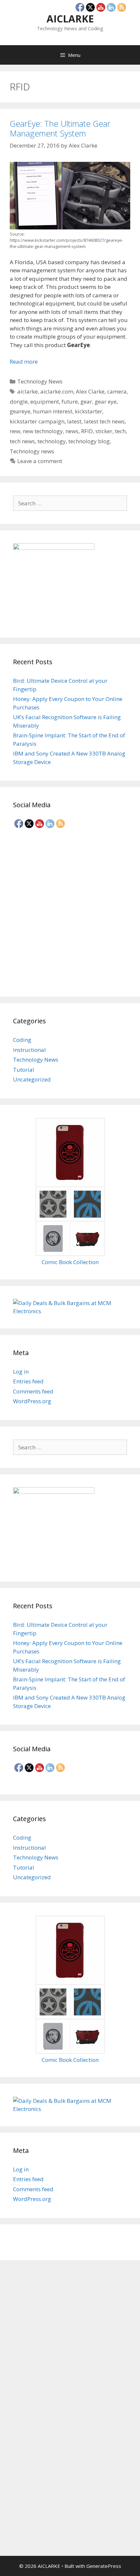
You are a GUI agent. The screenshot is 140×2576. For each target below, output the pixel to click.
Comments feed (33, 1391)
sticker (104, 431)
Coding (22, 1040)
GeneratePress (104, 2566)
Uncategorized (32, 1079)
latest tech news (104, 421)
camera (117, 391)
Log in (21, 1372)
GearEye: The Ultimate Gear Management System (60, 128)
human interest (53, 411)
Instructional (29, 1050)
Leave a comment (40, 461)
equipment (45, 401)
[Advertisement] (70, 911)
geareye (20, 411)
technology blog (89, 441)
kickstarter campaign (37, 421)
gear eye (106, 401)
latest (74, 421)
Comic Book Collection (70, 1262)
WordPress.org (32, 1401)
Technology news (32, 451)
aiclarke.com (57, 391)
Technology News (40, 381)
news (72, 431)
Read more (24, 362)
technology (52, 441)
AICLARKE (70, 19)
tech (120, 431)
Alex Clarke (90, 391)
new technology (43, 431)
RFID (87, 431)
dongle (19, 401)
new (15, 431)
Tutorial (24, 1070)
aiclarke (28, 391)
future (70, 401)
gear (86, 401)
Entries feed (28, 1381)
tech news (22, 441)
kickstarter (89, 411)
